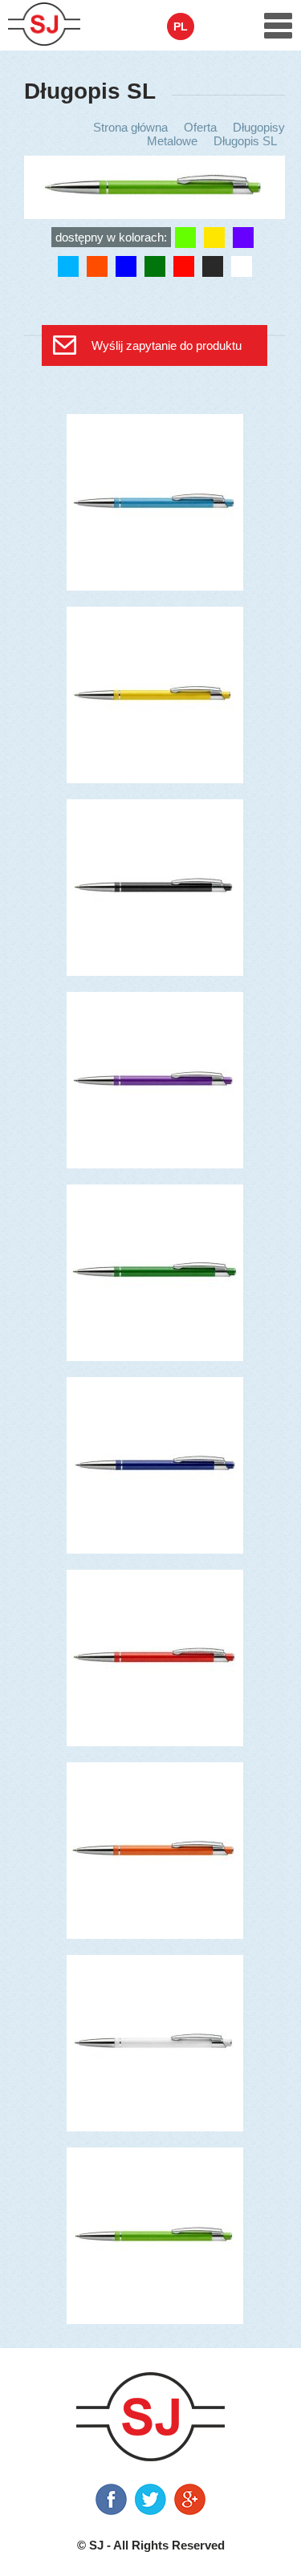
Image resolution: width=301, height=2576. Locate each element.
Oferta (200, 127)
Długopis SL (245, 141)
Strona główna (130, 127)
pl (181, 26)
